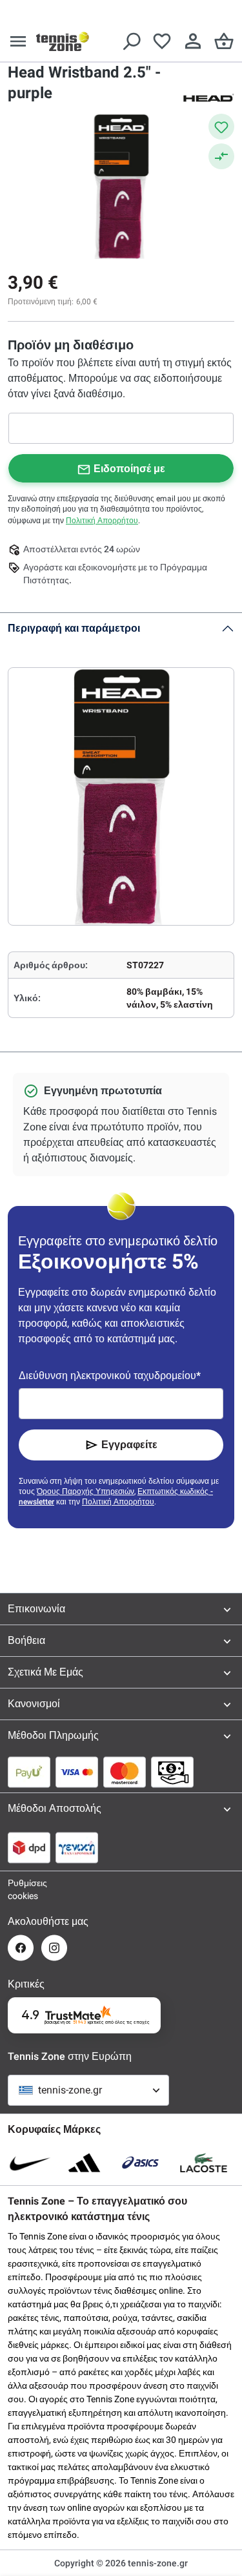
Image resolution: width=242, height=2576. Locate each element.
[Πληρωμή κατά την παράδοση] (172, 1772)
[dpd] (29, 1847)
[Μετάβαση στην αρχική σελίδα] (63, 41)
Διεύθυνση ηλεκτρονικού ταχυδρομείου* (110, 1376)
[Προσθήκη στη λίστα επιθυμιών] (221, 127)
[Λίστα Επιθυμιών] (162, 41)
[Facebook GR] (21, 1948)
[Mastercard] (125, 1772)
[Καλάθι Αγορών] (224, 41)
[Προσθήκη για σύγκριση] (221, 156)
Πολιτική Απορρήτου (102, 521)
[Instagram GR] (54, 1948)
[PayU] (29, 1772)
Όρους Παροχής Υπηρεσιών (86, 1491)
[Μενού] (18, 41)
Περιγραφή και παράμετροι (74, 628)
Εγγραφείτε (129, 1445)
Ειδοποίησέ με (129, 469)
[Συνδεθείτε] (193, 41)
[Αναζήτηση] (131, 41)
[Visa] (77, 1772)
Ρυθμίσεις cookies (21, 1889)
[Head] (208, 97)
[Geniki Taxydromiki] (77, 1847)
